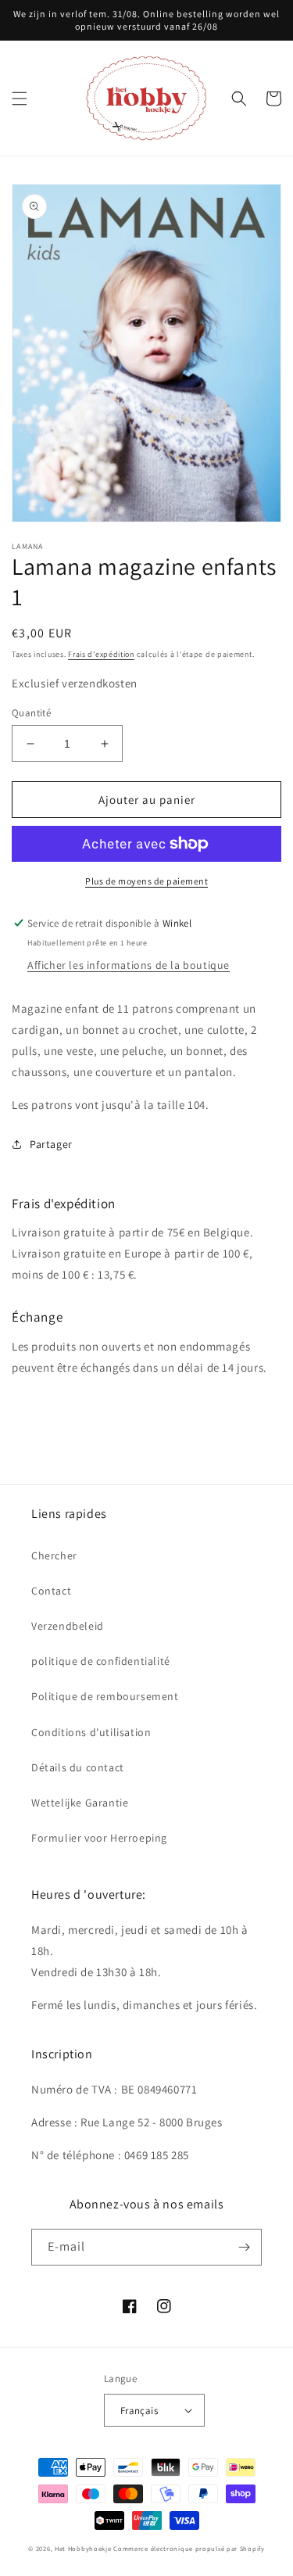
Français (139, 2411)
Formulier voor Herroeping (99, 1838)
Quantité (31, 713)
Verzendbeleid (68, 1626)
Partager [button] (51, 1144)
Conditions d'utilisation (91, 1732)
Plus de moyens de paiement (146, 881)
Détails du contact (78, 1767)
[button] (20, 99)
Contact (51, 1591)
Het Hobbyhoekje (83, 2548)
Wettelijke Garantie (80, 1803)
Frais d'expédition (101, 654)
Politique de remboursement (105, 1696)
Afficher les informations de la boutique (129, 965)
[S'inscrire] (244, 2247)
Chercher (54, 1555)
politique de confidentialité (101, 1661)
